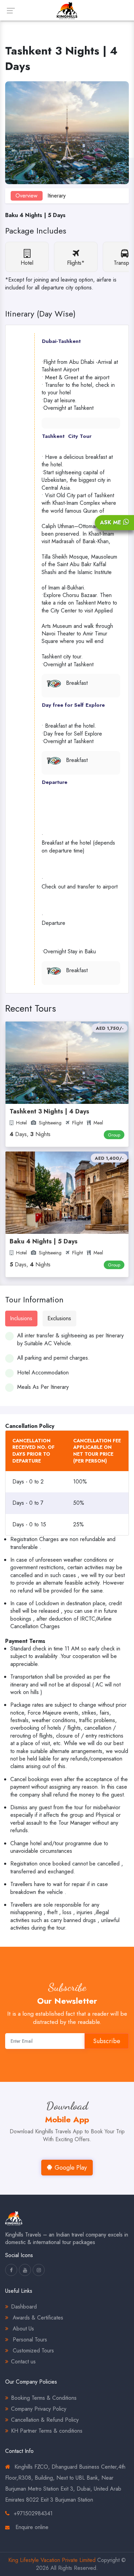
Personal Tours (29, 2340)
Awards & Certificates (37, 2318)
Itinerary (57, 196)
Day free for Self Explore (73, 705)
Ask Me (111, 522)
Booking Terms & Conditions (44, 2398)
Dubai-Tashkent (61, 341)
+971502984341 (33, 2513)
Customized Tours (32, 2351)
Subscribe (107, 2041)
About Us (23, 2329)
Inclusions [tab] (21, 1318)
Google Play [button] (71, 2168)
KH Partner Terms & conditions (47, 2431)
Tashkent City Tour (67, 436)
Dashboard (24, 2307)
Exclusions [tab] (59, 1318)
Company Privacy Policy (39, 2409)
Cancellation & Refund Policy (45, 2420)
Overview (26, 196)
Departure (55, 782)
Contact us (23, 2362)
